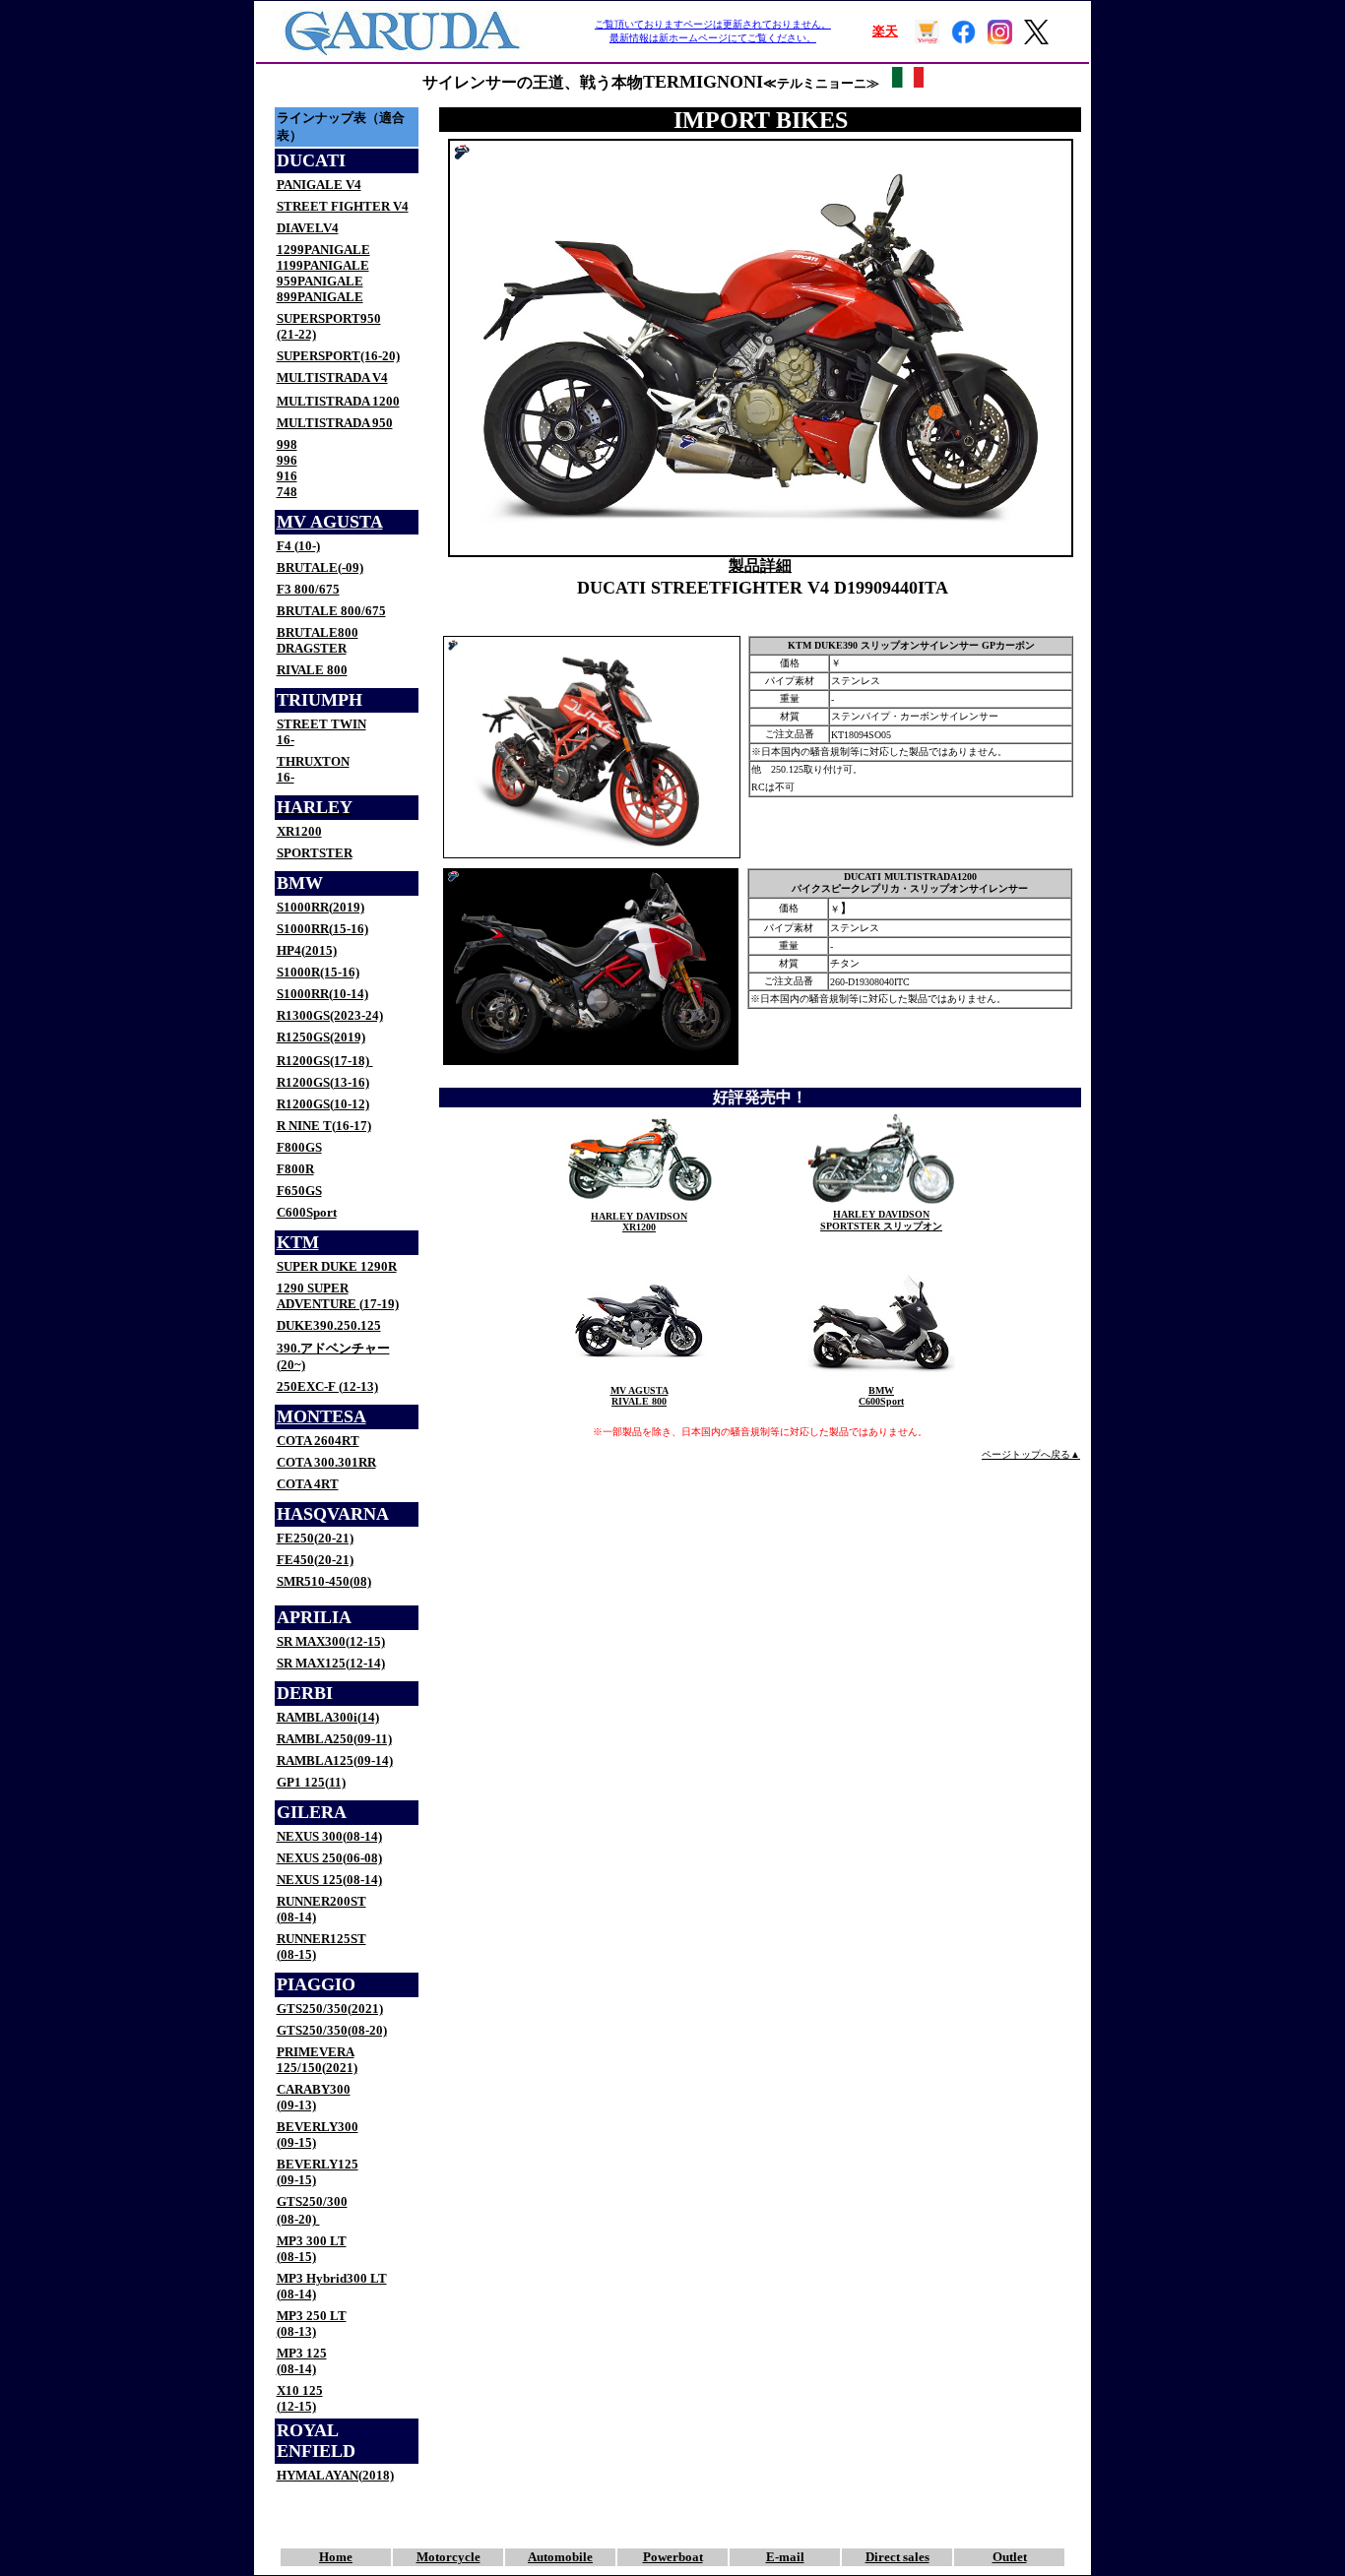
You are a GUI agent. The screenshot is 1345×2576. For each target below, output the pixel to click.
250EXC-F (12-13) (327, 1386)
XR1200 (299, 831)
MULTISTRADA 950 (335, 423)
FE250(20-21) (315, 1538)
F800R (295, 1169)
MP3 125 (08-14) (302, 2361)
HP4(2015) (307, 950)
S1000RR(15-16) (322, 929)
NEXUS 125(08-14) (329, 1880)
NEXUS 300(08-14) (329, 1836)
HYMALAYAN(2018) (335, 2475)
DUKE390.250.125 (329, 1325)
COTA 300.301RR (326, 1462)
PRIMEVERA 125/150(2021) (317, 2060)
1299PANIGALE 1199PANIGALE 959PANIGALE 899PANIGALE (323, 273)
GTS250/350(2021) (330, 2009)
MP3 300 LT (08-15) (312, 2249)
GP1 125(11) (311, 1782)
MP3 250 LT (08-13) (312, 2324)
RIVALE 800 (312, 670)
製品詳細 (760, 565)
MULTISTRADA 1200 (338, 401)
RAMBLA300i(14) (328, 1717)
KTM (298, 1242)
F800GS (299, 1147)
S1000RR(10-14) (322, 994)
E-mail (785, 2557)
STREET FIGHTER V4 (343, 206)
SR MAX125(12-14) (331, 1663)
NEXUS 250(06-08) (329, 1858)
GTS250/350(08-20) (332, 2030)
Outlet (1010, 2557)
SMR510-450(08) (324, 1581)
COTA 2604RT (318, 1441)
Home (336, 2557)
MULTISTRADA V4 (332, 377)
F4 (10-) (298, 546)
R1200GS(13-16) (323, 1082)
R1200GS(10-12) (323, 1104)
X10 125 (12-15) (300, 2398)
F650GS (299, 1191)
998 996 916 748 (287, 468)
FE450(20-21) (315, 1560)
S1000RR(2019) (320, 907)
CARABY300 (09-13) (314, 2097)
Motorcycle (448, 2557)
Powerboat (673, 2557)
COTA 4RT (308, 1484)
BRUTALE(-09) (320, 567)
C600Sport (307, 1212)
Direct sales (897, 2557)
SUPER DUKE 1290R (337, 1266)
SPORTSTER (315, 853)
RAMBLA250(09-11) (334, 1739)
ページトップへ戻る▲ (1031, 1454)
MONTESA (321, 1416)
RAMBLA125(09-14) (335, 1760)
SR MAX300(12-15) (331, 1641)
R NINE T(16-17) (324, 1126)
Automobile (560, 2557)
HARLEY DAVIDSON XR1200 (639, 1222)
